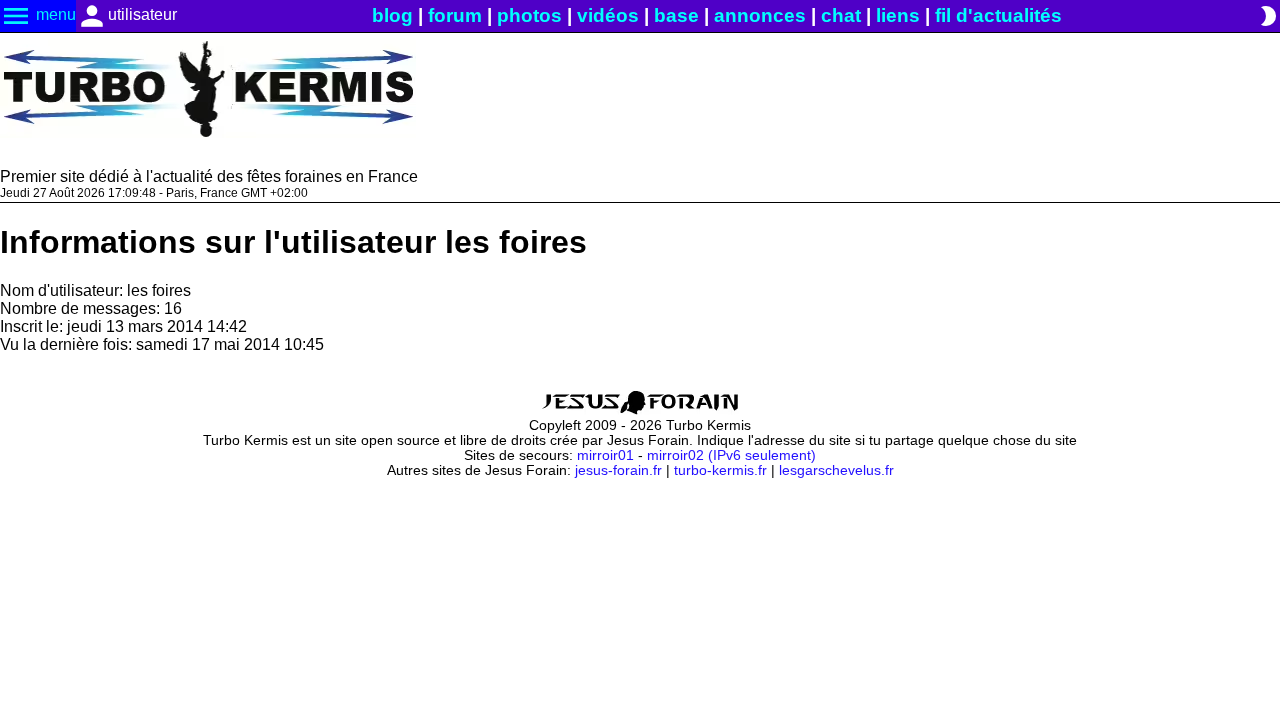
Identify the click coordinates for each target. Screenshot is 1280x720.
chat (841, 15)
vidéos (608, 15)
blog (392, 15)
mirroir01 (605, 455)
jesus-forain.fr (618, 470)
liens (898, 15)
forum (455, 15)
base (676, 15)
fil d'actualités (998, 15)
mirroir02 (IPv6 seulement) (731, 455)
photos (529, 15)
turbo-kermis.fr (720, 470)
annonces (760, 15)
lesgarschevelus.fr (836, 470)
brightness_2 (1268, 16)
